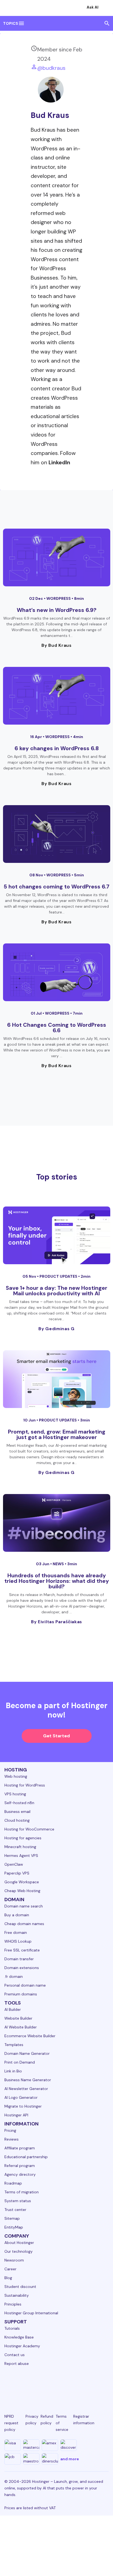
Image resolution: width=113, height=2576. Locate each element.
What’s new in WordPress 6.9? (57, 610)
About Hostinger (19, 2243)
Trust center (15, 2210)
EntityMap (14, 2227)
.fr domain (14, 1976)
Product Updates (59, 1276)
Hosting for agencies (23, 1838)
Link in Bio (13, 2071)
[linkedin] (9, 2385)
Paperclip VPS (17, 1873)
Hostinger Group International (31, 2313)
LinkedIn (59, 463)
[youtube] (63, 2385)
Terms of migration (22, 2192)
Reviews (12, 2139)
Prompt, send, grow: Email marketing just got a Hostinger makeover (57, 1434)
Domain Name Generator (27, 2053)
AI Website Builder (21, 2027)
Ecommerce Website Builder (30, 2036)
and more (70, 2459)
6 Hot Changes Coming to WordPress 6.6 (57, 1028)
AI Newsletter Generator (26, 2089)
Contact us (15, 2355)
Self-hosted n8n (19, 1803)
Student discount (20, 2287)
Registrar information (84, 2420)
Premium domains (21, 1994)
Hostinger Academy (22, 2346)
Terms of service (62, 2423)
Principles (13, 2304)
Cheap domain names (24, 1924)
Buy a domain (17, 1915)
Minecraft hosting (20, 1847)
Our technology (19, 2251)
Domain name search (24, 1906)
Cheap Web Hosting (22, 1891)
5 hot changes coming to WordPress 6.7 (56, 887)
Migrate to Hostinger (23, 2106)
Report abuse (17, 2364)
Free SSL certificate (22, 1950)
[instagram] (36, 2385)
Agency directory (20, 2174)
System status (18, 2201)
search (107, 23)
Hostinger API (16, 2115)
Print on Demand (20, 2062)
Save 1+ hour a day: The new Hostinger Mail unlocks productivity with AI (56, 1291)
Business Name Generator (28, 2080)
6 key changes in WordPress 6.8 (57, 748)
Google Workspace (22, 1882)
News (59, 1564)
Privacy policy (32, 2420)
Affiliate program (20, 2148)
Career (10, 2269)
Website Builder (18, 2018)
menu (21, 23)
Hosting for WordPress (25, 1785)
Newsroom (14, 2260)
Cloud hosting (17, 1820)
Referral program (20, 2166)
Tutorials (12, 2328)
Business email (17, 1812)
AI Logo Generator (21, 2097)
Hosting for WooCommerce (29, 1829)
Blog (8, 2278)
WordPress (59, 598)
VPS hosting (15, 1794)
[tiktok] (91, 2385)
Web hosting (16, 1776)
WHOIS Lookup (18, 1941)
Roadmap (13, 2183)
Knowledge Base (19, 2337)
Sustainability (17, 2295)
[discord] (104, 2385)
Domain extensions (22, 1968)
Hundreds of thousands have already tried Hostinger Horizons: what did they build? (57, 1581)
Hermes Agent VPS (21, 1856)
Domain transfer (19, 1959)
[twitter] (50, 2385)
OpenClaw (14, 1864)
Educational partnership (26, 2157)
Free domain (16, 1932)
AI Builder (13, 2009)
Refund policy (47, 2420)
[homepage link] (10, 8)
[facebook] (22, 2385)
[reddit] (77, 2385)
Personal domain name (25, 1985)
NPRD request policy (11, 2423)
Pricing (10, 2130)
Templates (14, 2045)
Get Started (56, 1736)
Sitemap (12, 2218)
